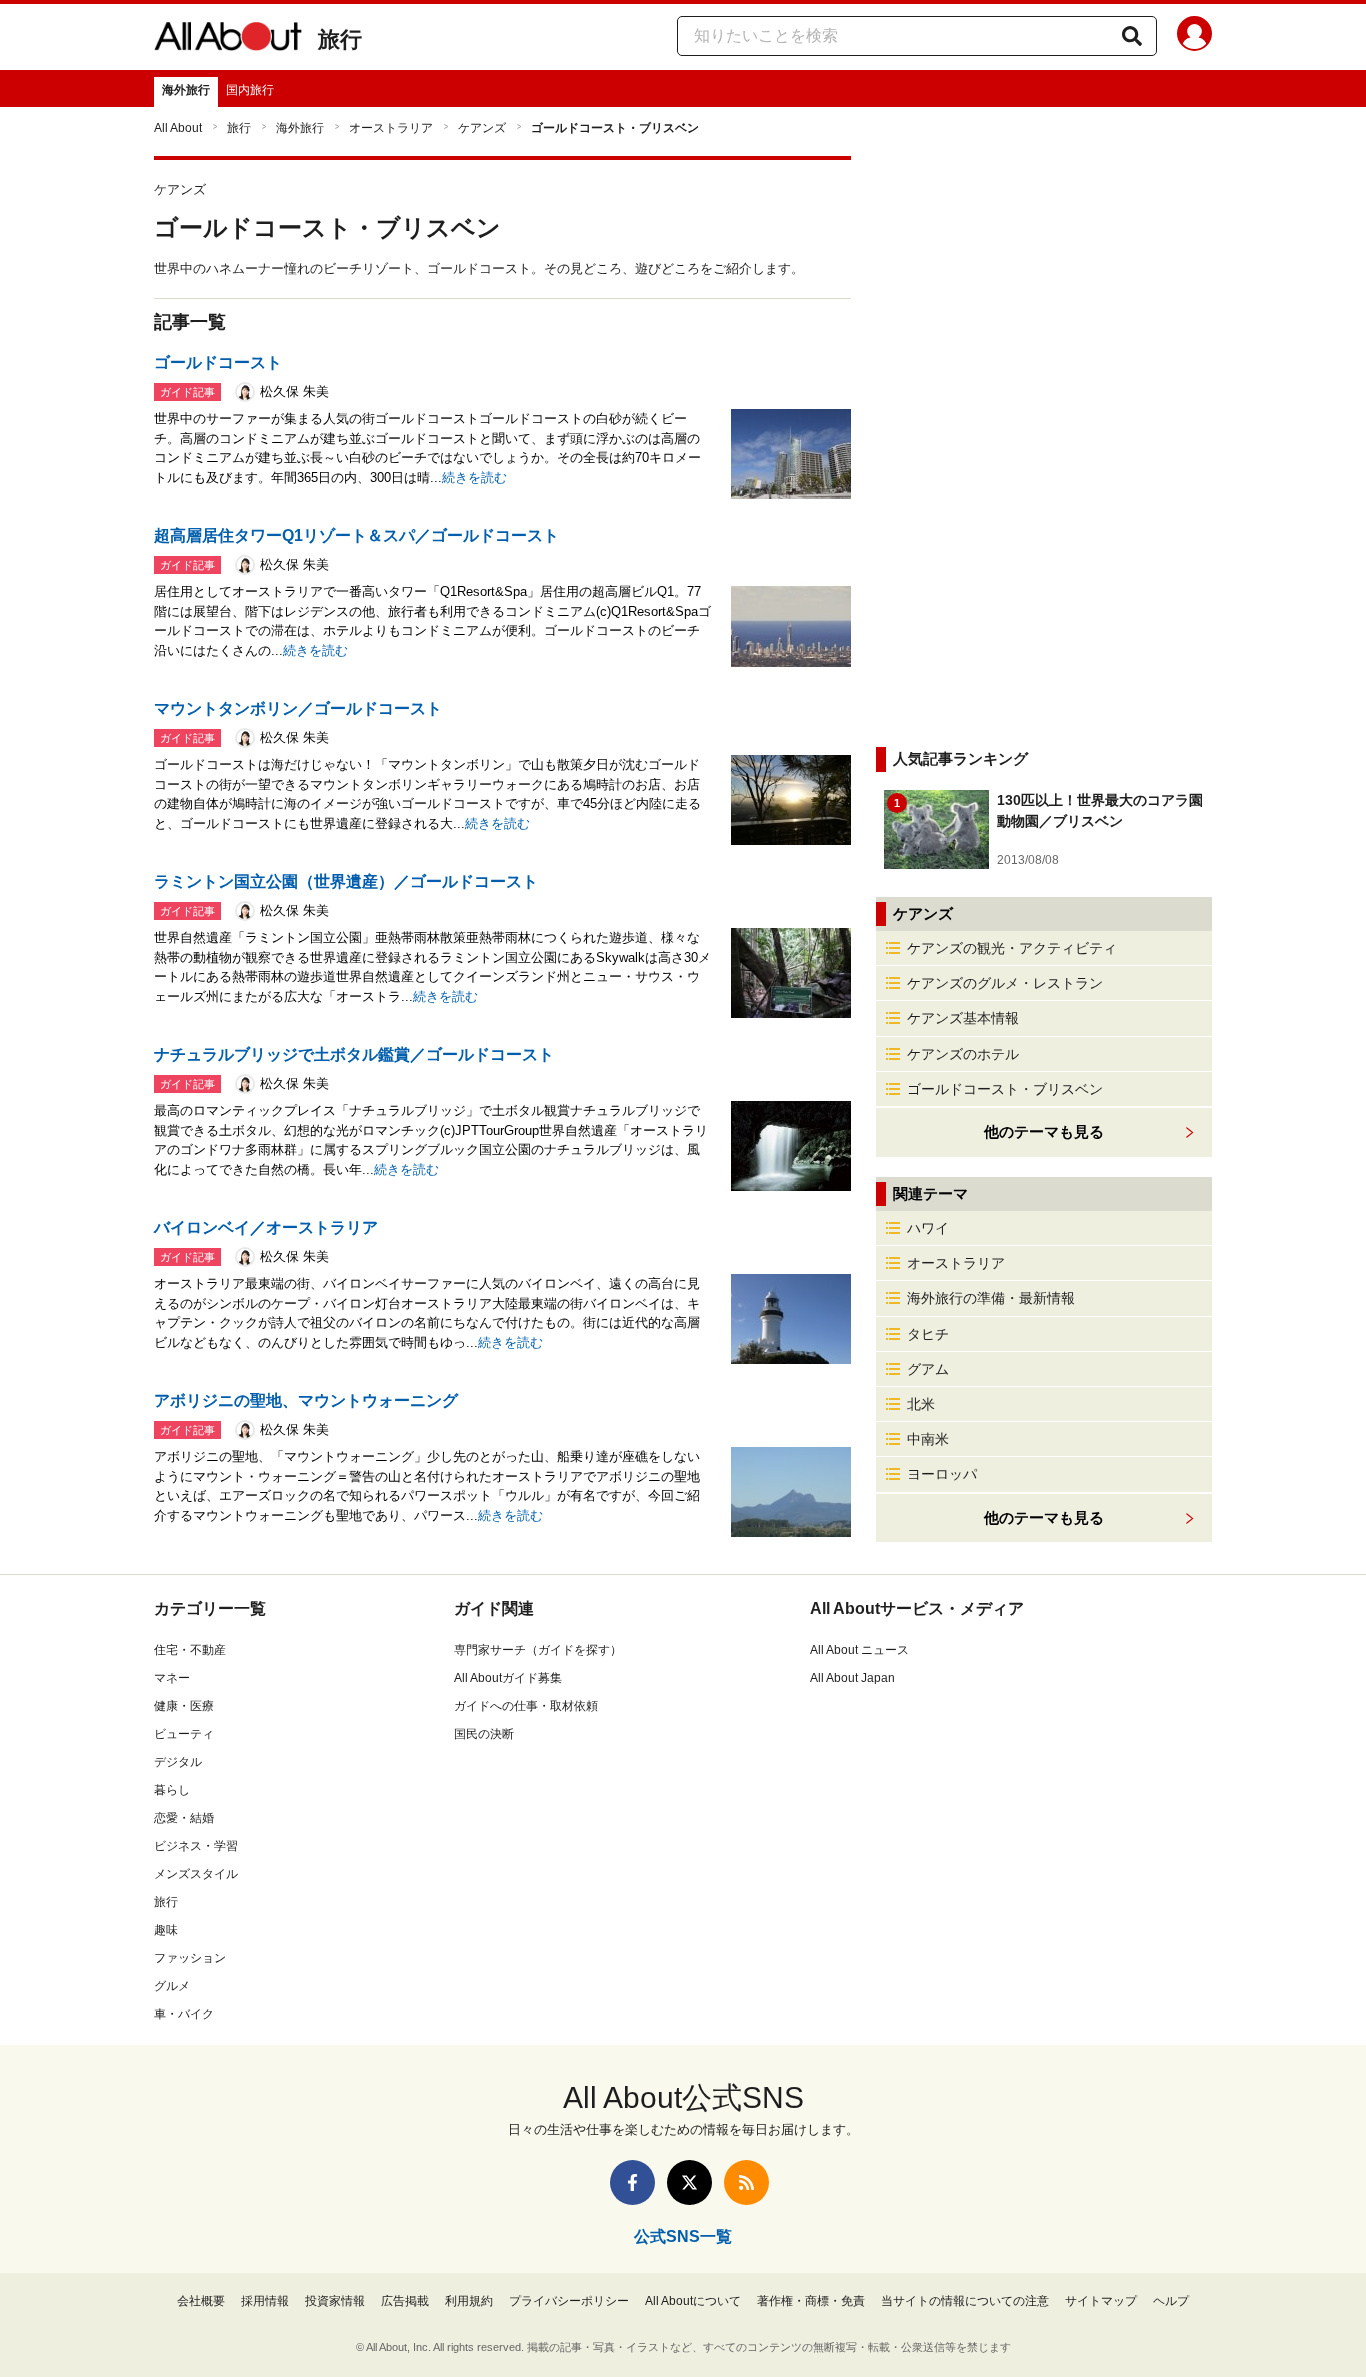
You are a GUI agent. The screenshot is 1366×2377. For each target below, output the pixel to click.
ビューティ (184, 1734)
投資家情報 (335, 2301)
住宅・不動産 (190, 1650)
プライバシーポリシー (569, 2301)
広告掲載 (405, 2301)
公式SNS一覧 (683, 2236)
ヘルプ (1171, 2301)
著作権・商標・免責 (811, 2301)
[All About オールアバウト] (228, 40)
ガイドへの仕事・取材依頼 (526, 1706)
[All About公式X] (689, 2182)
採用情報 (265, 2301)
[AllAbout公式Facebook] (632, 2182)
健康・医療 (184, 1706)
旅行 (340, 39)
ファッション (190, 1958)
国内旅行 (250, 90)
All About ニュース (859, 1650)
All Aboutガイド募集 (508, 1678)
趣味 (166, 1930)
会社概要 (201, 2301)
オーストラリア (391, 128)
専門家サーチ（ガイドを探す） (538, 1650)
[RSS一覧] (746, 2182)
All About (178, 128)
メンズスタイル (196, 1874)
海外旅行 (186, 90)
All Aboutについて (693, 2301)
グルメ (172, 1986)
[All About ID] (1194, 37)
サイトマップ (1101, 2301)
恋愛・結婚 (184, 1818)
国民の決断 (484, 1734)
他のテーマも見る (1044, 1517)
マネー (172, 1678)
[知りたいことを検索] (1132, 36)
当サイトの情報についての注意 (965, 2301)
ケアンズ (482, 128)
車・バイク (184, 2014)
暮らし (172, 1790)
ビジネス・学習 (196, 1846)
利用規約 (469, 2301)
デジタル (178, 1762)
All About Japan (852, 1678)
